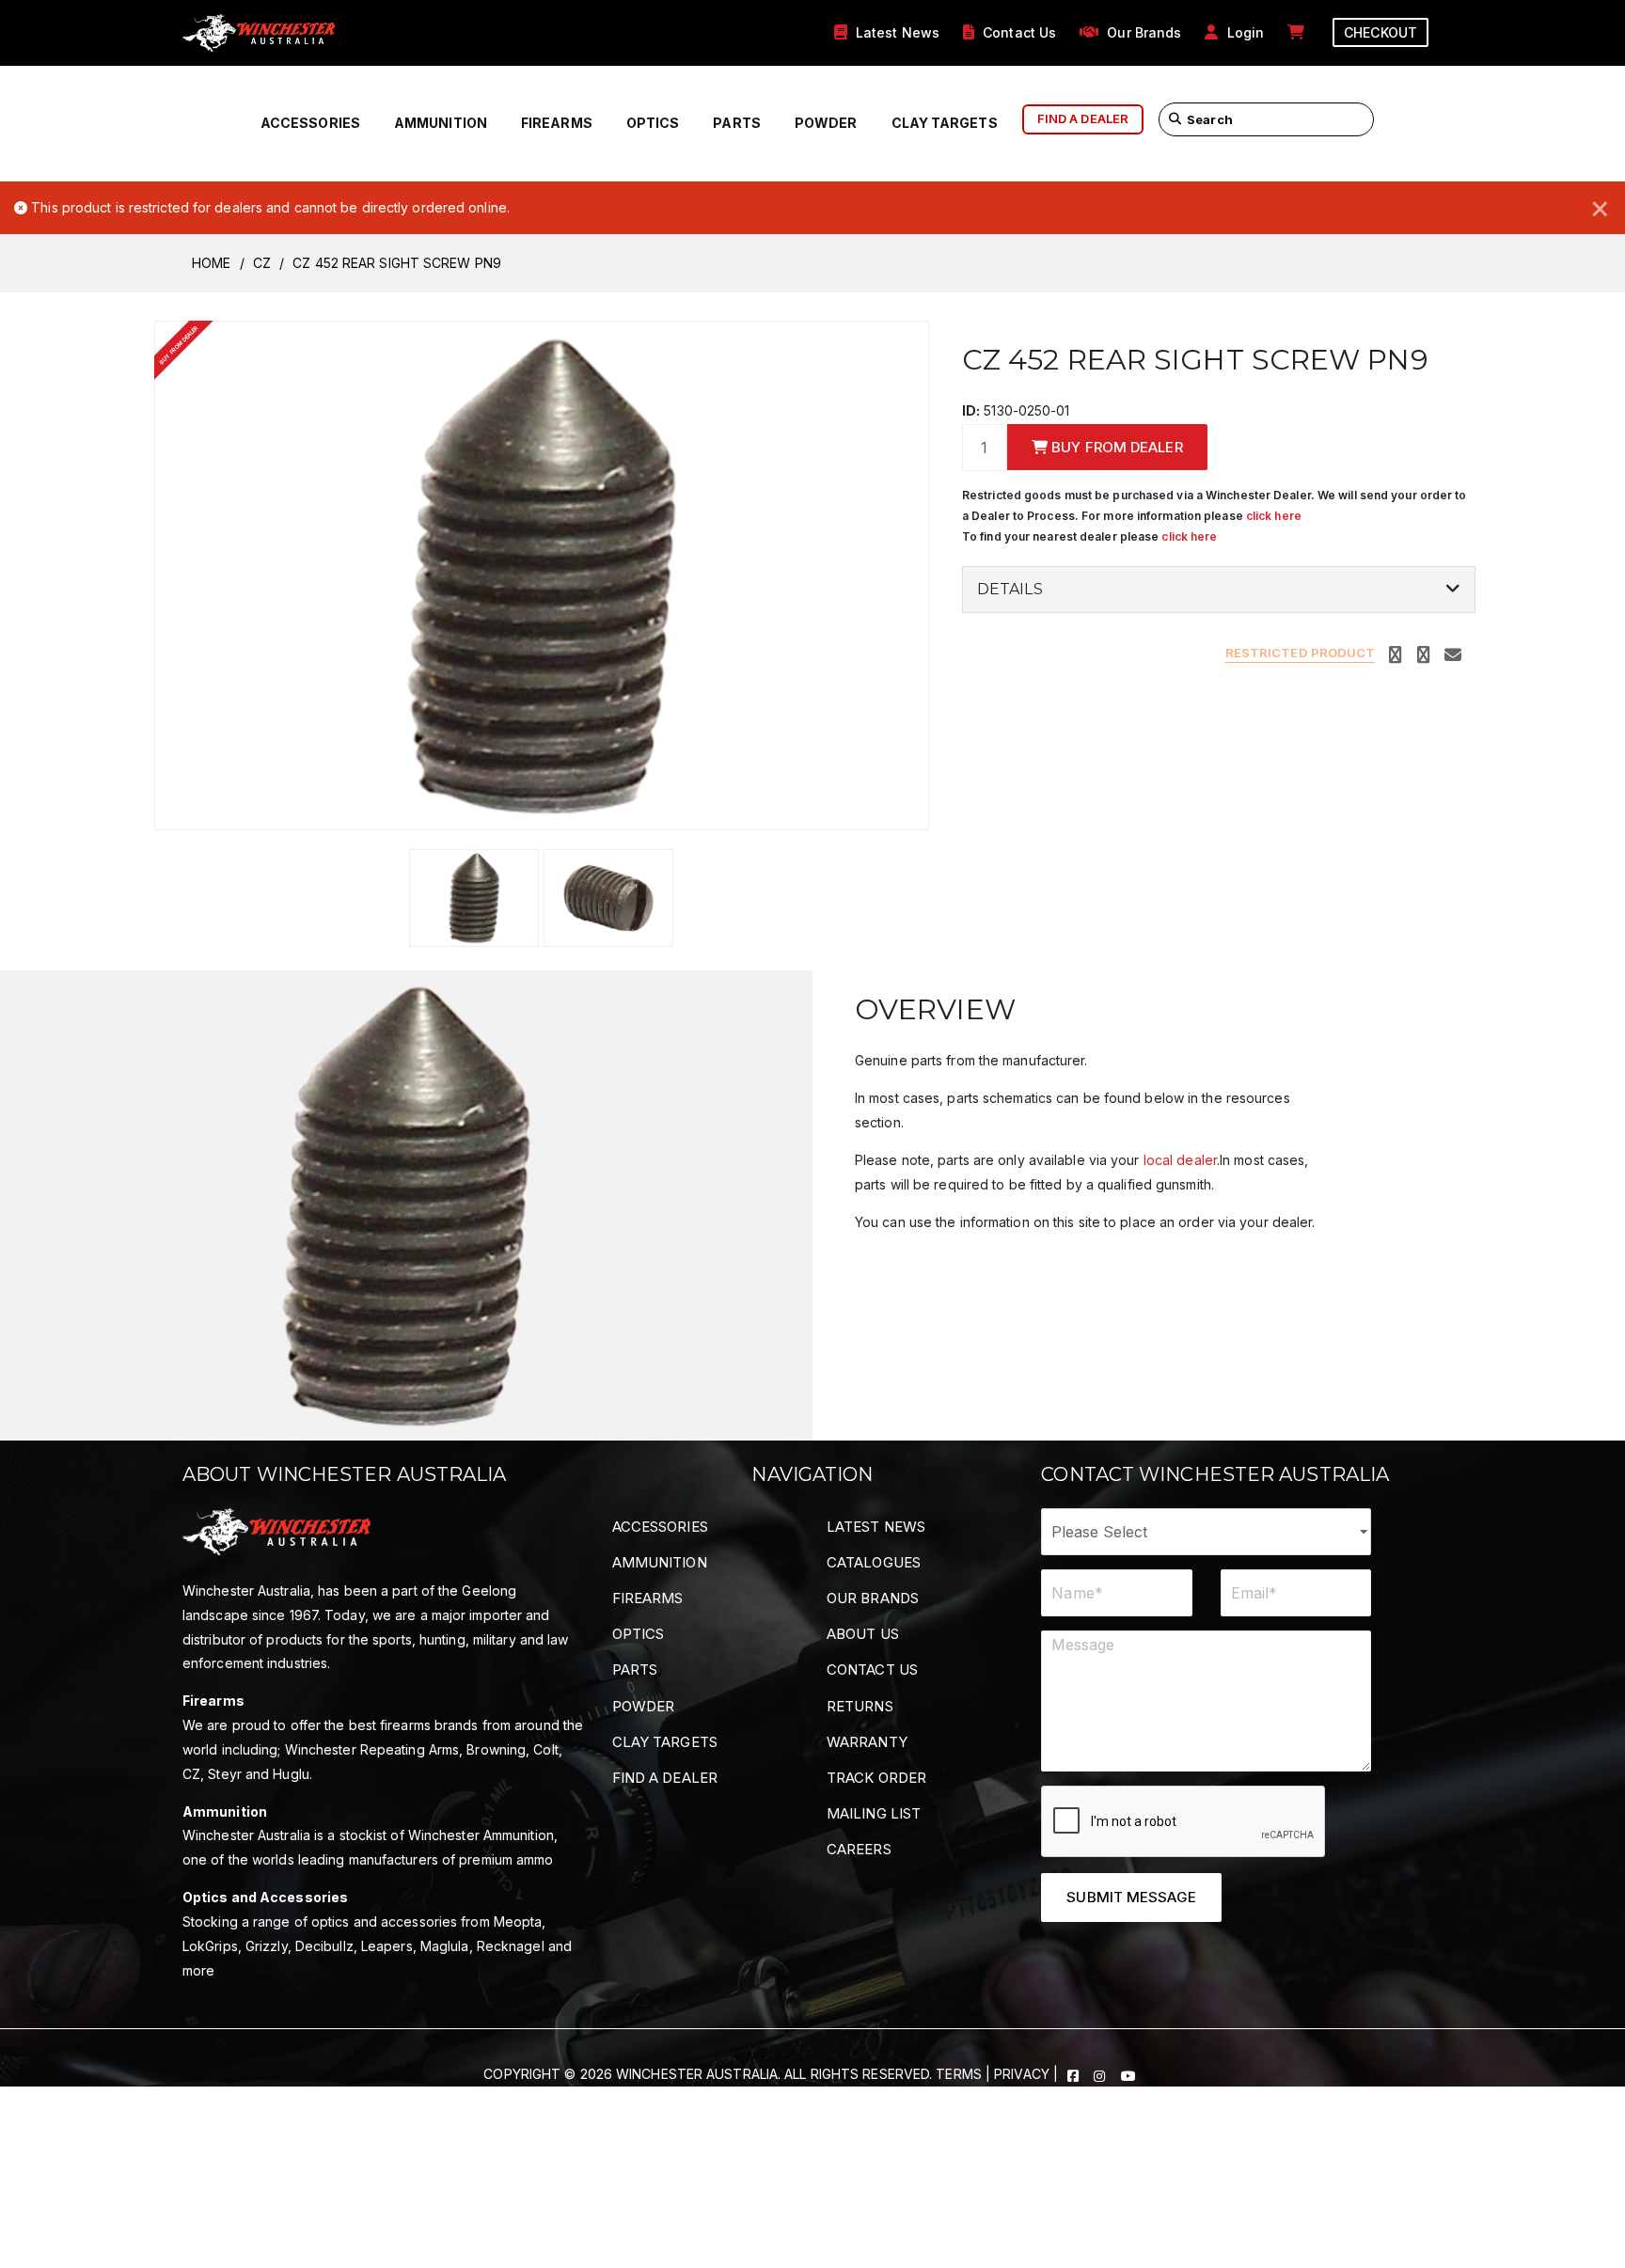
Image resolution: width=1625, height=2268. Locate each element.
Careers (859, 1849)
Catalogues (874, 1562)
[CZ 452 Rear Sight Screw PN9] (542, 574)
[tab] (1219, 590)
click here (1274, 516)
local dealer (1180, 1160)
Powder (826, 123)
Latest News (876, 1527)
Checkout (1380, 32)
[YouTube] (1128, 2074)
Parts (737, 123)
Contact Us (872, 1669)
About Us (863, 1634)
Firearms (557, 123)
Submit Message (1131, 1897)
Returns (860, 1706)
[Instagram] (1101, 2074)
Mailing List (874, 1813)
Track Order (876, 1778)
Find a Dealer (665, 1778)
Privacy (1022, 2074)
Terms (959, 2074)
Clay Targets (945, 123)
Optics (653, 123)
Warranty (867, 1742)
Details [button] (1010, 590)
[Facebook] (1075, 2074)
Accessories (310, 123)
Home (211, 263)
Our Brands (873, 1598)
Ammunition (441, 123)
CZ (262, 263)
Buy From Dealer (1115, 447)
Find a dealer (1083, 118)
